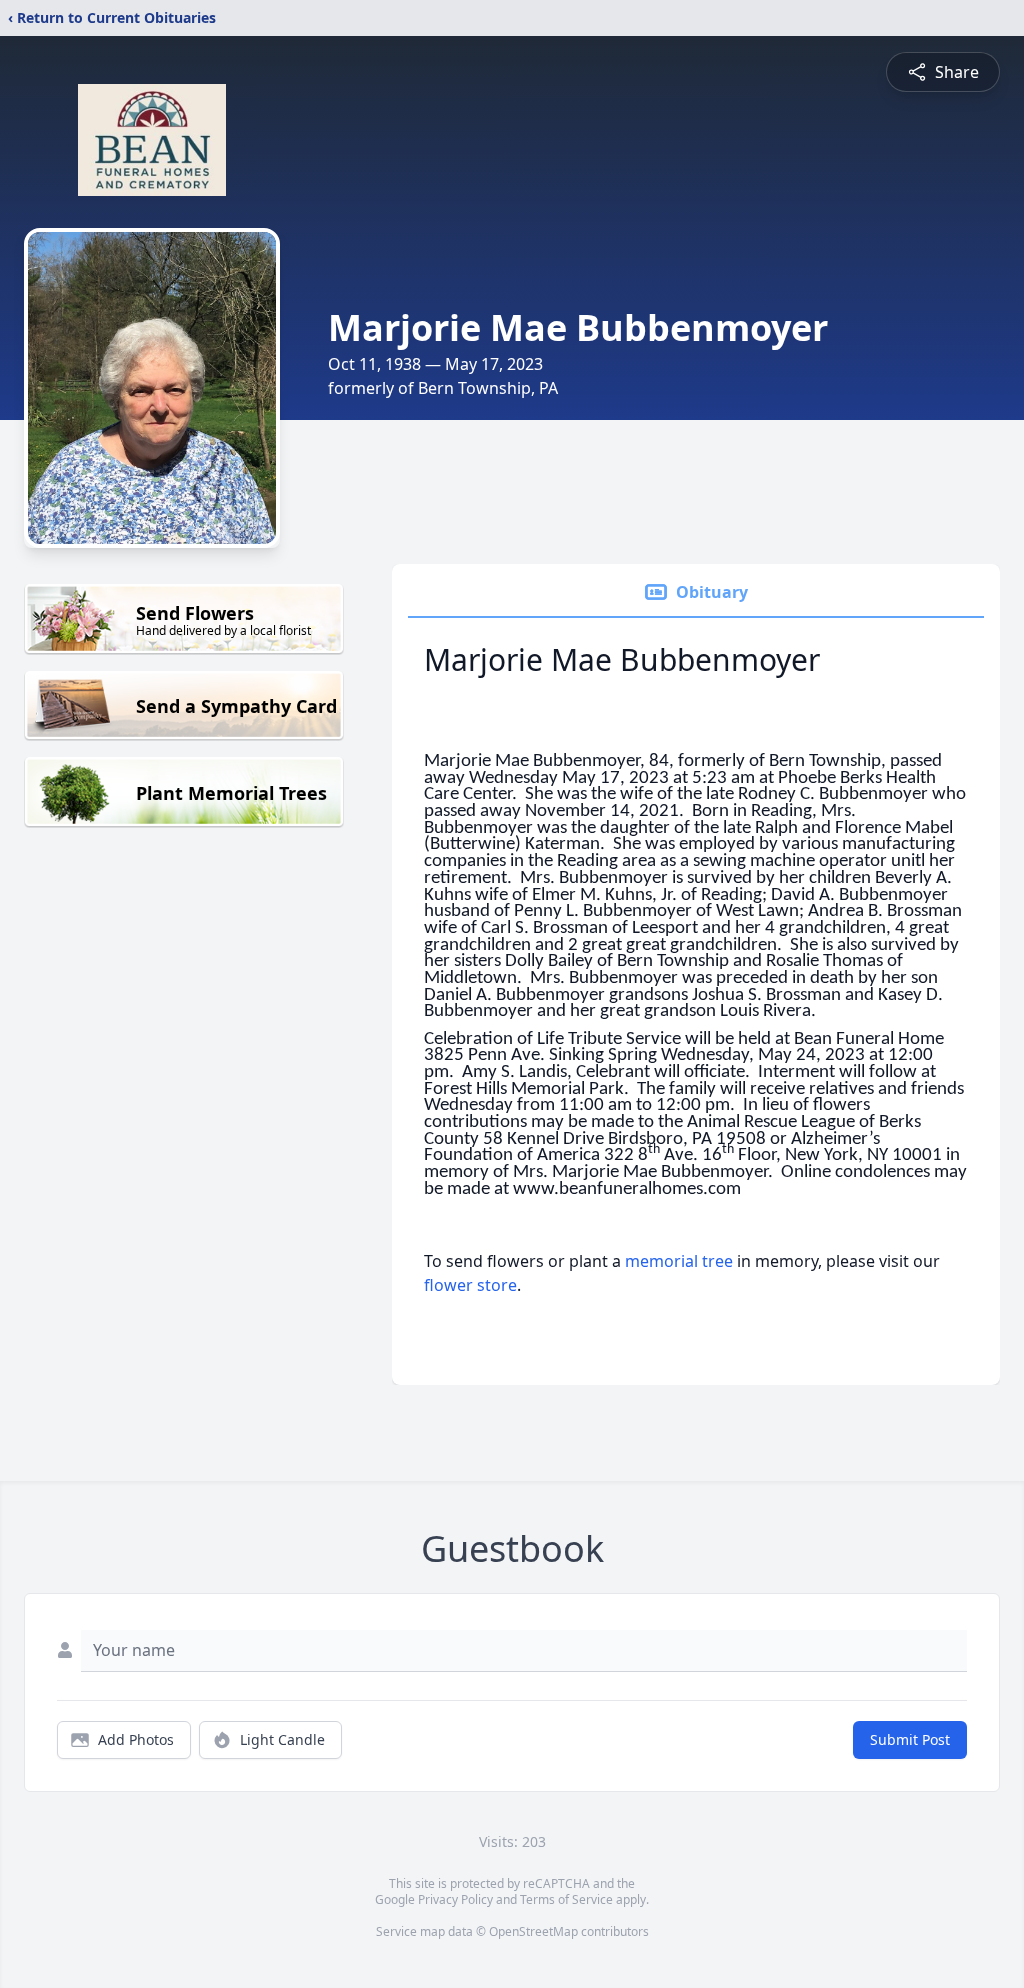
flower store (470, 1285)
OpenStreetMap (533, 1931)
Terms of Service (566, 1899)
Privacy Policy (455, 1899)
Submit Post (910, 1739)
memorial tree (679, 1261)
